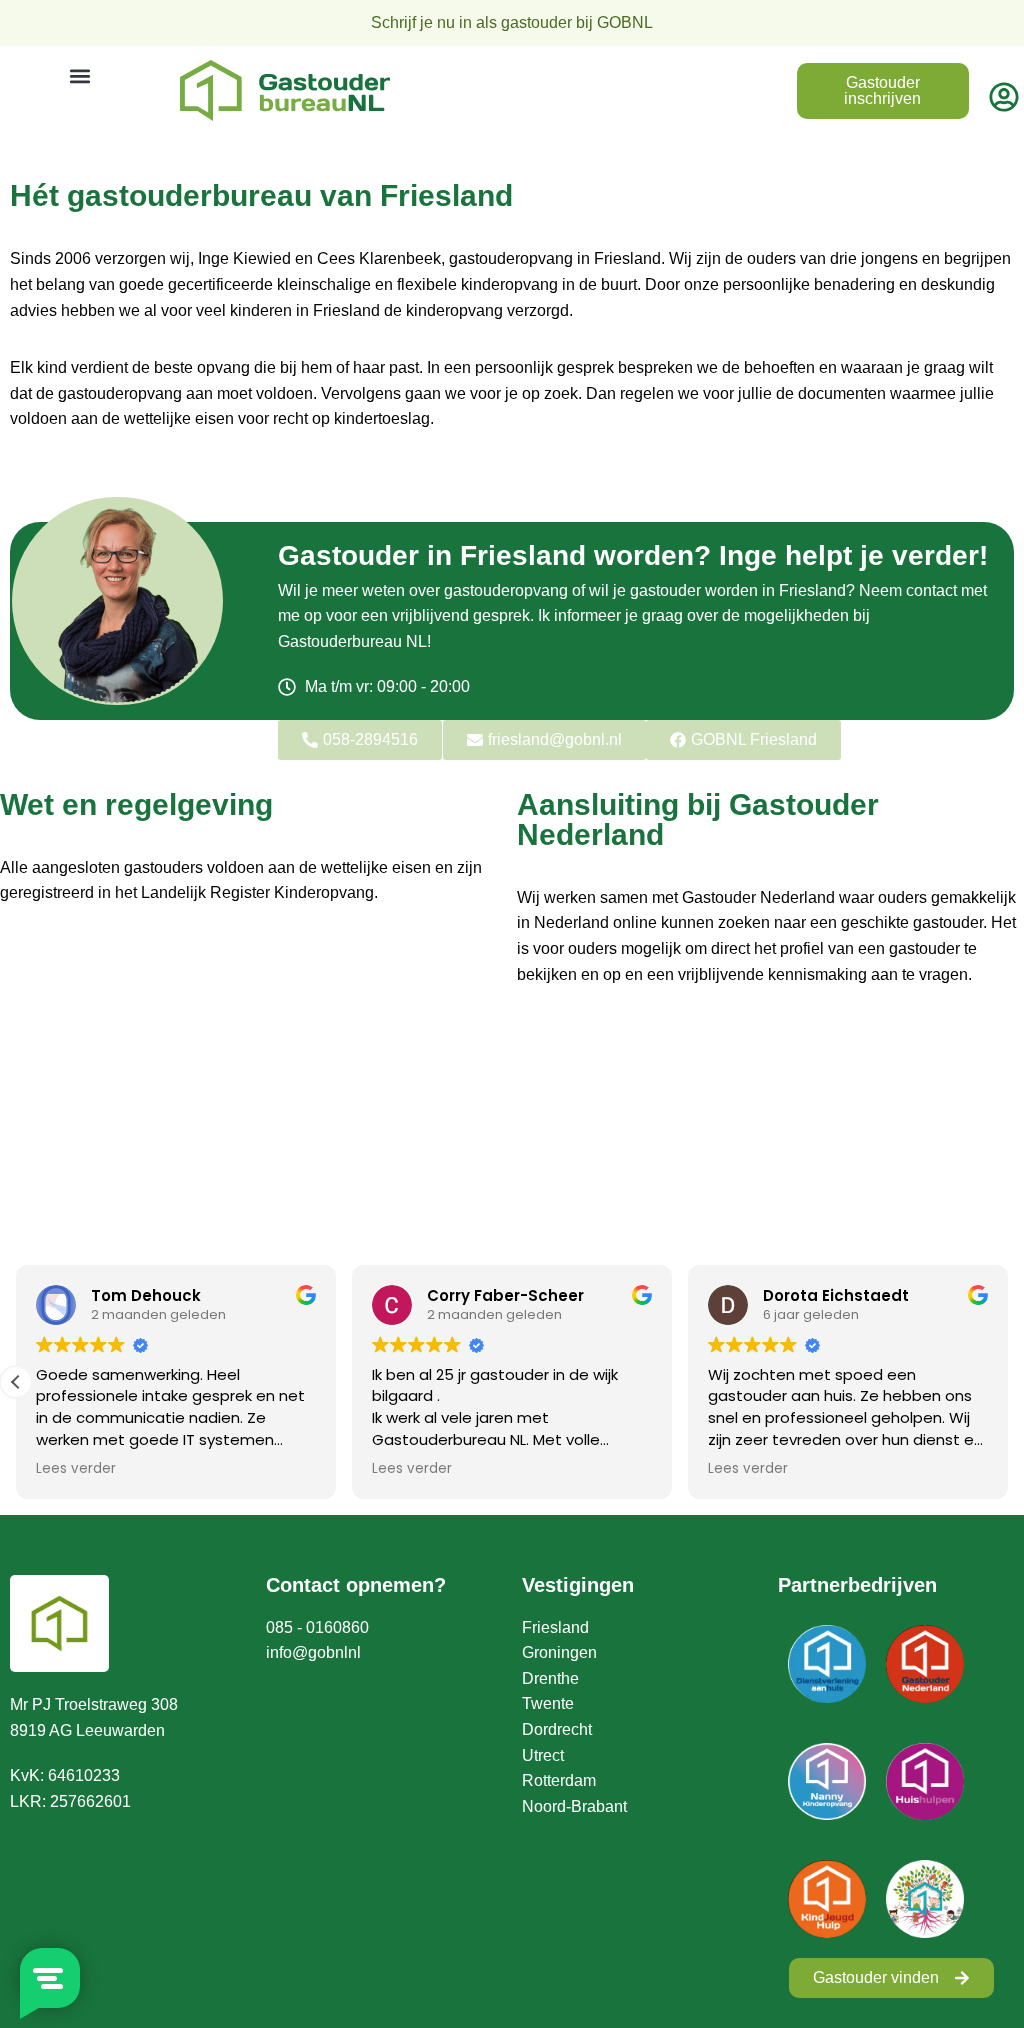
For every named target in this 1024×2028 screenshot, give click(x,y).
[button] (79, 76)
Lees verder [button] (76, 1469)
